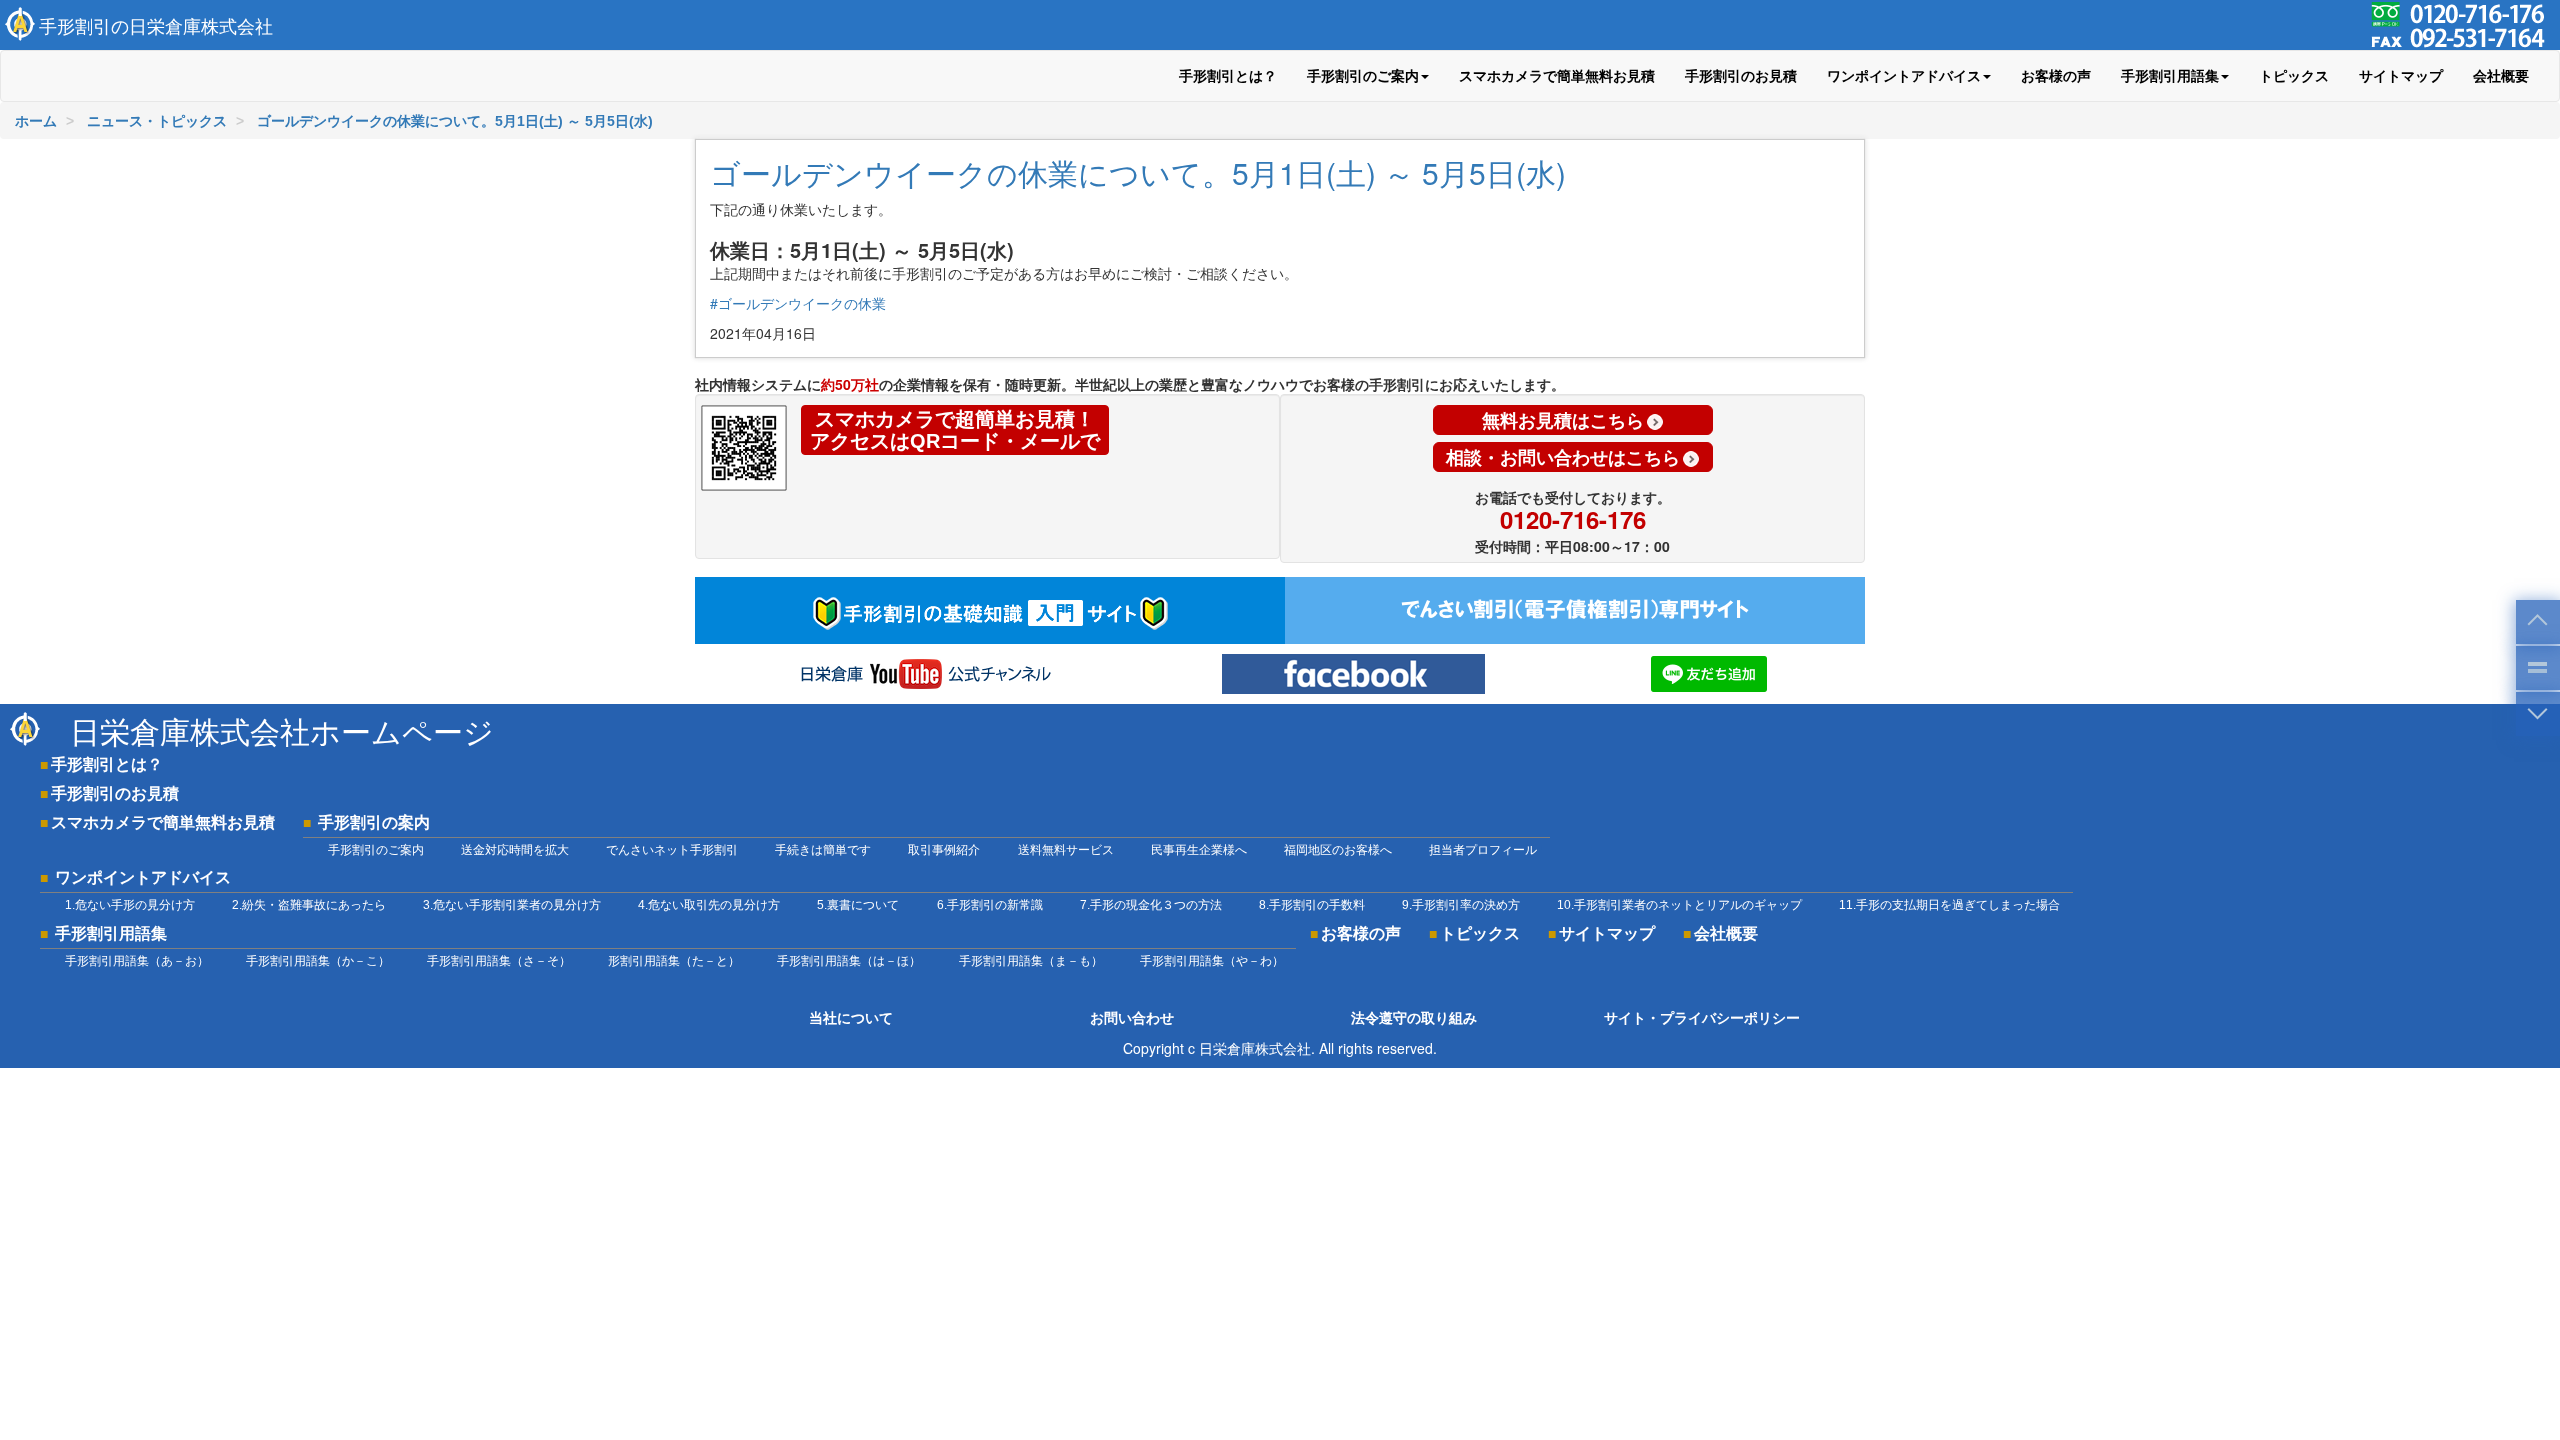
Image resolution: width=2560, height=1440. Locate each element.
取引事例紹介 (944, 850)
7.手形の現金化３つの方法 (1151, 905)
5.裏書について (858, 905)
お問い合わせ (1132, 1018)
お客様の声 (2056, 76)
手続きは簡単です (823, 850)
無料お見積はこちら (1563, 420)
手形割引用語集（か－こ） (318, 961)
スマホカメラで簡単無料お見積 (1557, 76)
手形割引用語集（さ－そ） (499, 961)
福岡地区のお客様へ (1338, 850)
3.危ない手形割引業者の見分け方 (512, 905)
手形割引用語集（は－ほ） (849, 961)
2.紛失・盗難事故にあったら (309, 905)
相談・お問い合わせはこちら (1563, 457)
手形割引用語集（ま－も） (1031, 961)
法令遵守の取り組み (1414, 1018)
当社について (851, 1018)
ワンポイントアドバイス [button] (1904, 76)
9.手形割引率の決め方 (1461, 905)
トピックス (2294, 76)
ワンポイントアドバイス (143, 877)
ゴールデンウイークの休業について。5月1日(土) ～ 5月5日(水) (1138, 172)
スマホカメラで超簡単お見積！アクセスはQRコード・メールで (955, 430)
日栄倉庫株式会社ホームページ (282, 730)
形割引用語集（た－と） (674, 961)
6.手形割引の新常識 (990, 905)
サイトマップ (2401, 76)
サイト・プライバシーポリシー (1702, 1018)
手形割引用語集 (111, 933)
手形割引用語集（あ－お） (137, 961)
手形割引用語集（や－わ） (1212, 961)
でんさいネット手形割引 (672, 850)
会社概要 (2501, 76)
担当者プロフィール (1483, 850)
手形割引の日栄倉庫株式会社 (156, 25)
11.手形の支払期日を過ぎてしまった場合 (1949, 905)
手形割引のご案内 (376, 850)
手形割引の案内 (374, 822)
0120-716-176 (1573, 519)
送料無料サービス (1066, 850)
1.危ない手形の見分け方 (130, 905)
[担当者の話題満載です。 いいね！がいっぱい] (1353, 674)
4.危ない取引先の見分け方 (709, 905)
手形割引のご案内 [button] (1363, 76)
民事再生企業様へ (1199, 850)
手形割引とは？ (1228, 76)
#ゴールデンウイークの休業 (798, 303)
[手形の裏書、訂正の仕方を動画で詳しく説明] (924, 674)
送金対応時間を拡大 (515, 850)
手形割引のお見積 (1741, 76)
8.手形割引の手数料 (1312, 905)
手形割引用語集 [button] (2170, 76)
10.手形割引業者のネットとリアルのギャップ (1679, 905)
